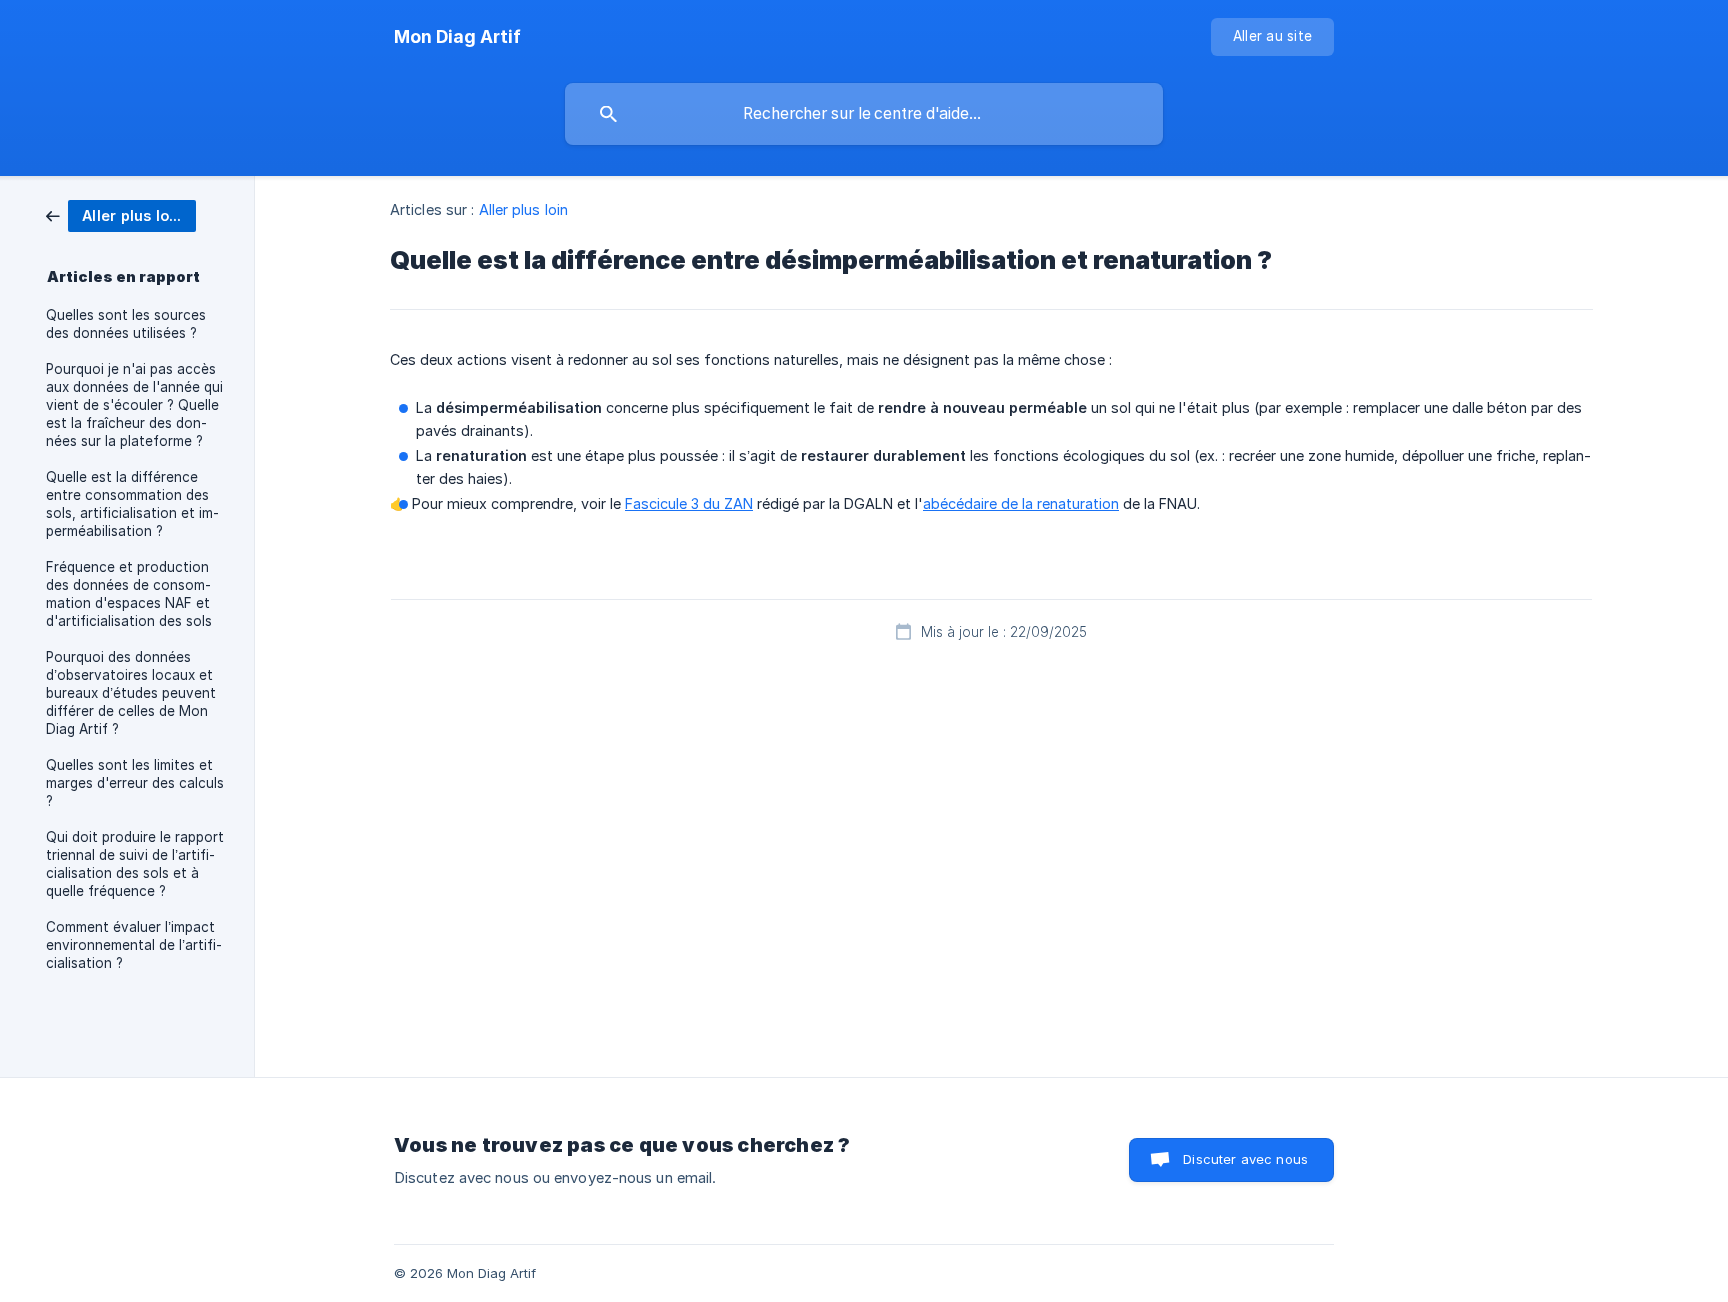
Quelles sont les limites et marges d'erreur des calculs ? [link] (135, 783)
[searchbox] (864, 114)
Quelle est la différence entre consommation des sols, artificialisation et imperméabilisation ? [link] (132, 504)
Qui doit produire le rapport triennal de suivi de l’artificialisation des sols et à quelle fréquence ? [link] (135, 864)
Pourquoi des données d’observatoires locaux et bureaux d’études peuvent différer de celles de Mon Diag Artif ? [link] (131, 693)
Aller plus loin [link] (524, 209)
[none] (457, 37)
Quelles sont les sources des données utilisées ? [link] (126, 324)
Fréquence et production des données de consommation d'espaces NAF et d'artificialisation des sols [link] (129, 594)
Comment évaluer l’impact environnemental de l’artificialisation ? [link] (134, 945)
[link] (121, 214)
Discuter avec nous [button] (1245, 1159)
